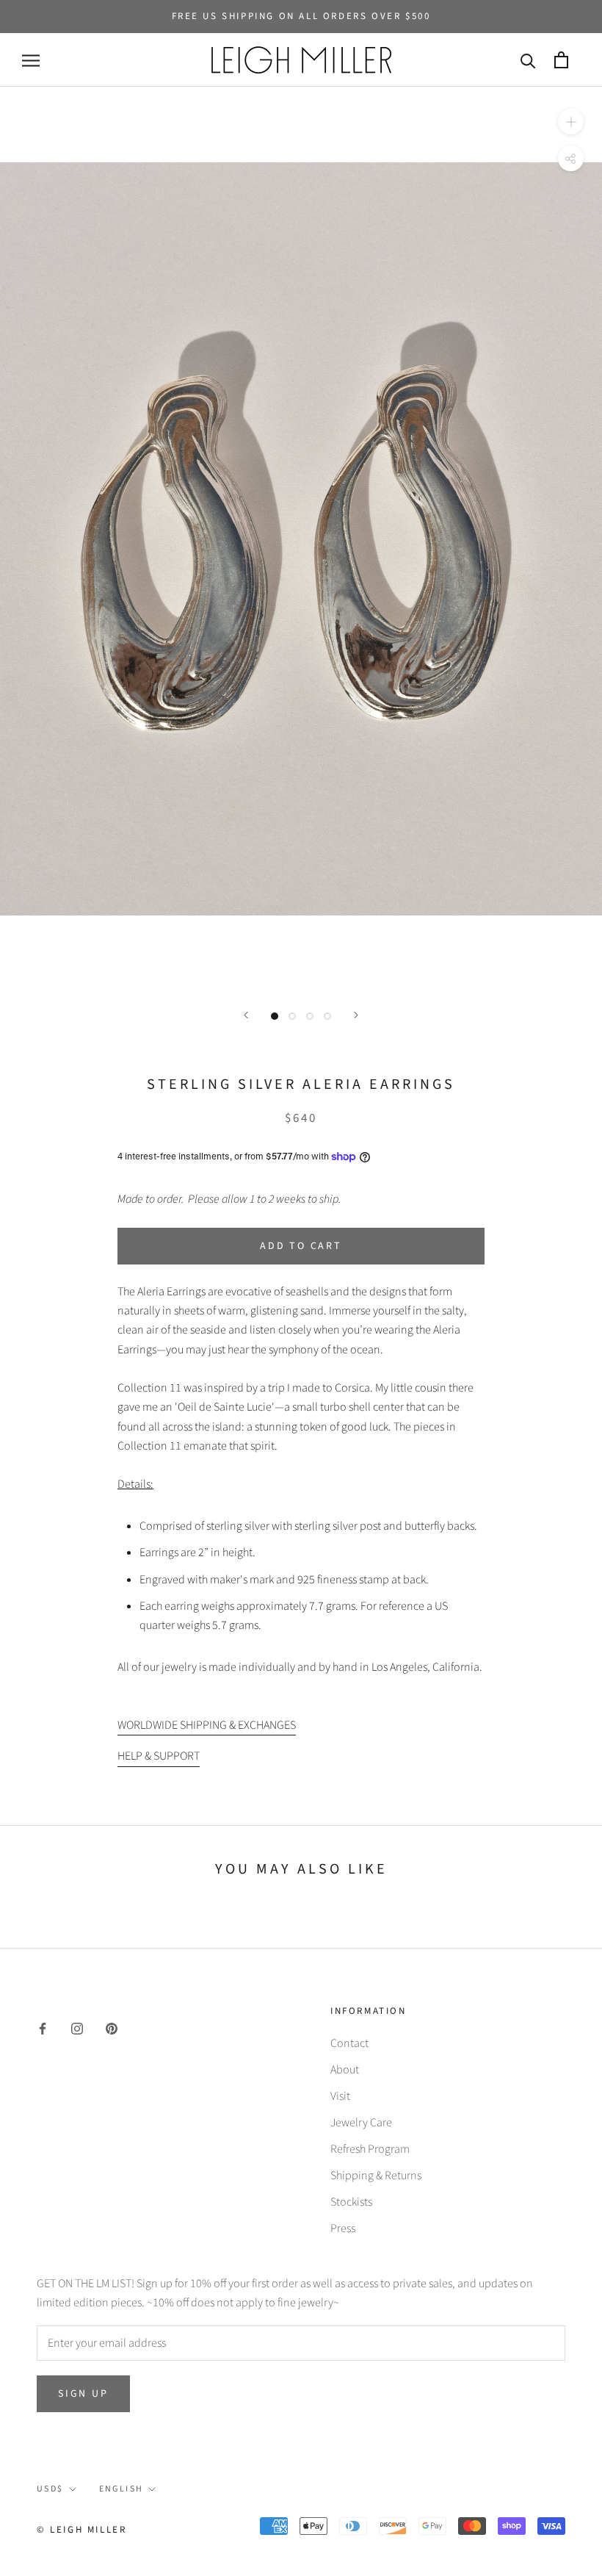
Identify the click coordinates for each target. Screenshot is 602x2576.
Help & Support (159, 1756)
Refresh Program (370, 2149)
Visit (340, 2096)
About (345, 2070)
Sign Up (83, 2394)
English (122, 2489)
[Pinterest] (112, 2028)
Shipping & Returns (376, 2176)
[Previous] (246, 1015)
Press (343, 2228)
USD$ (50, 2489)
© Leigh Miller (81, 2530)
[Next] (356, 1015)
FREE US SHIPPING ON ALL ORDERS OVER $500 (301, 16)
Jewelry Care (361, 2123)
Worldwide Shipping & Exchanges (207, 1725)
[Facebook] (43, 2028)
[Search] (528, 60)
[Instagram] (77, 2028)
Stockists (351, 2202)
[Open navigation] (31, 60)
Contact (349, 2043)
